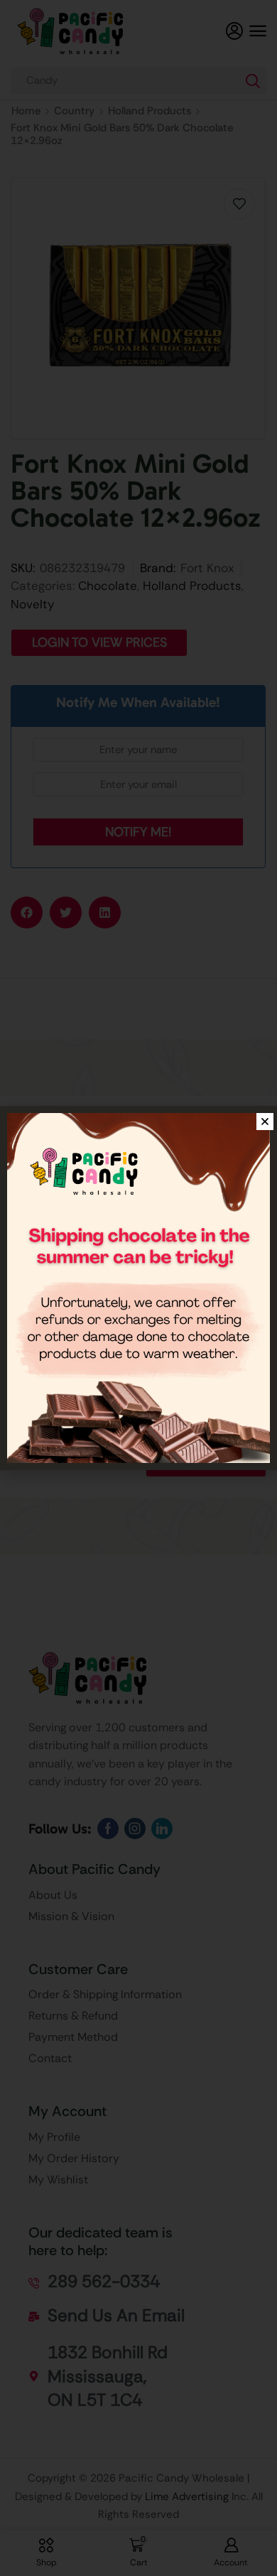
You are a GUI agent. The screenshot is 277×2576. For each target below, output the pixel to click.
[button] (265, 1122)
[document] (138, 1288)
